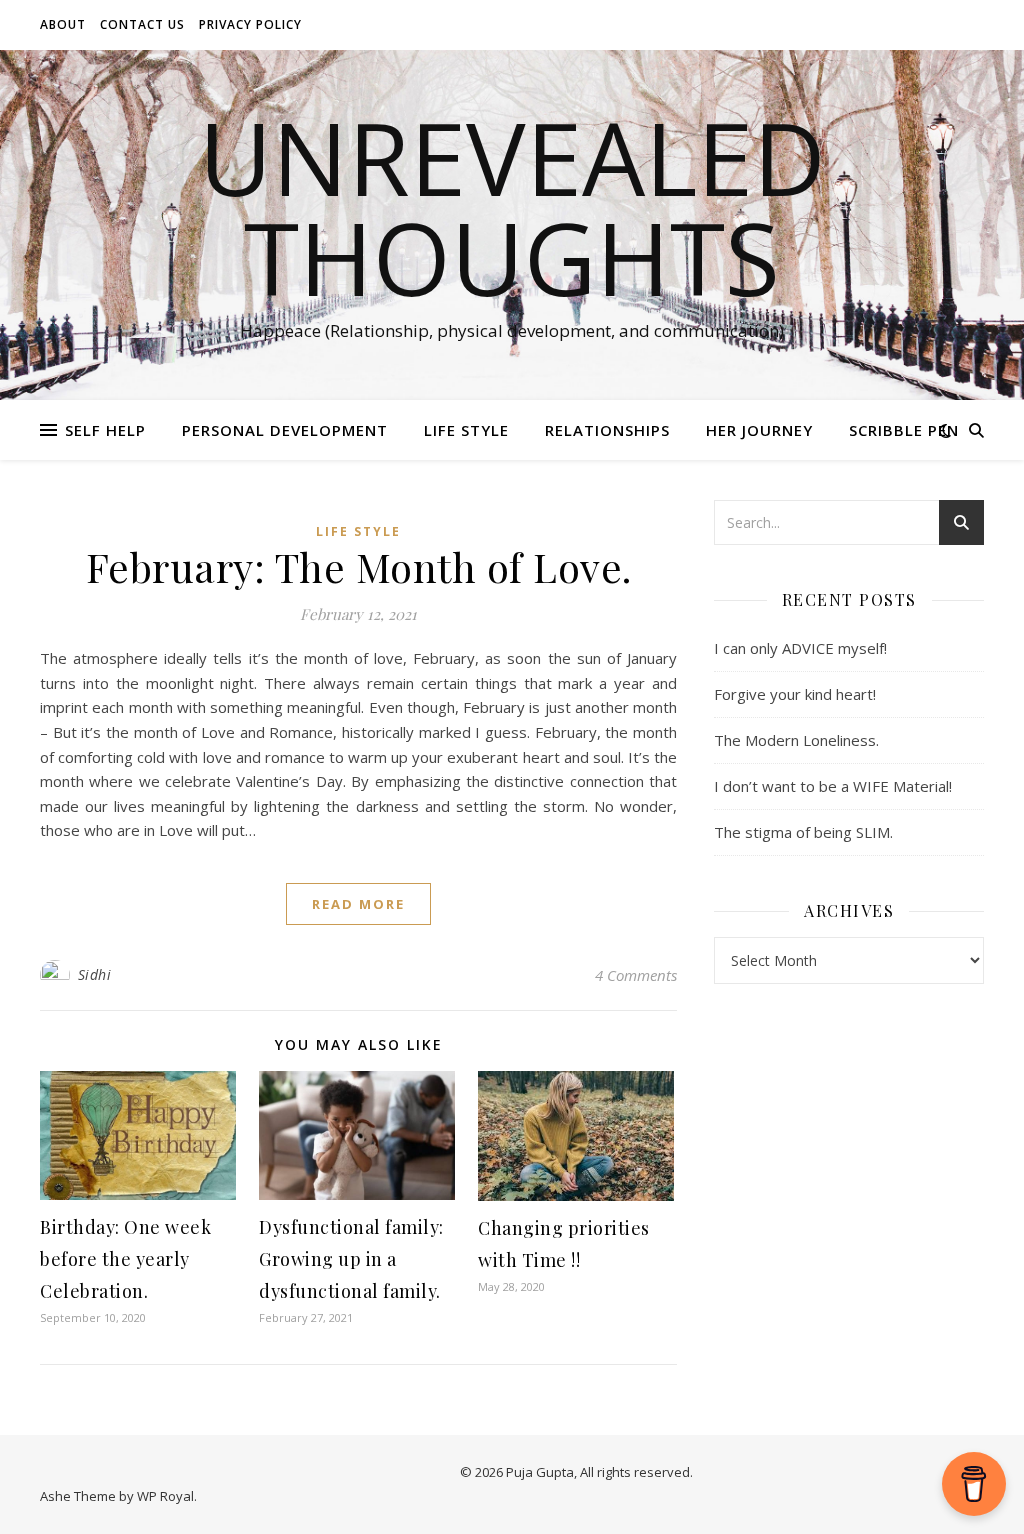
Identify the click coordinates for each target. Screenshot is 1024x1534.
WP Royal (165, 1496)
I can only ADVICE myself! (800, 648)
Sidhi (95, 974)
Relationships (607, 430)
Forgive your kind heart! (795, 694)
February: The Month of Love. (359, 566)
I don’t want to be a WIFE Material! (833, 786)
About (63, 24)
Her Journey (759, 430)
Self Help (105, 430)
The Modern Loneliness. (796, 740)
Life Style (466, 430)
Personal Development (285, 430)
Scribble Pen (904, 430)
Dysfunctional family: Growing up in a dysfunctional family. (351, 1259)
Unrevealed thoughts (512, 207)
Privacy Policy (250, 24)
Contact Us (142, 24)
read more (358, 904)
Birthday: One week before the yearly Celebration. (125, 1259)
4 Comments (636, 975)
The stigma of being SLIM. (803, 832)
